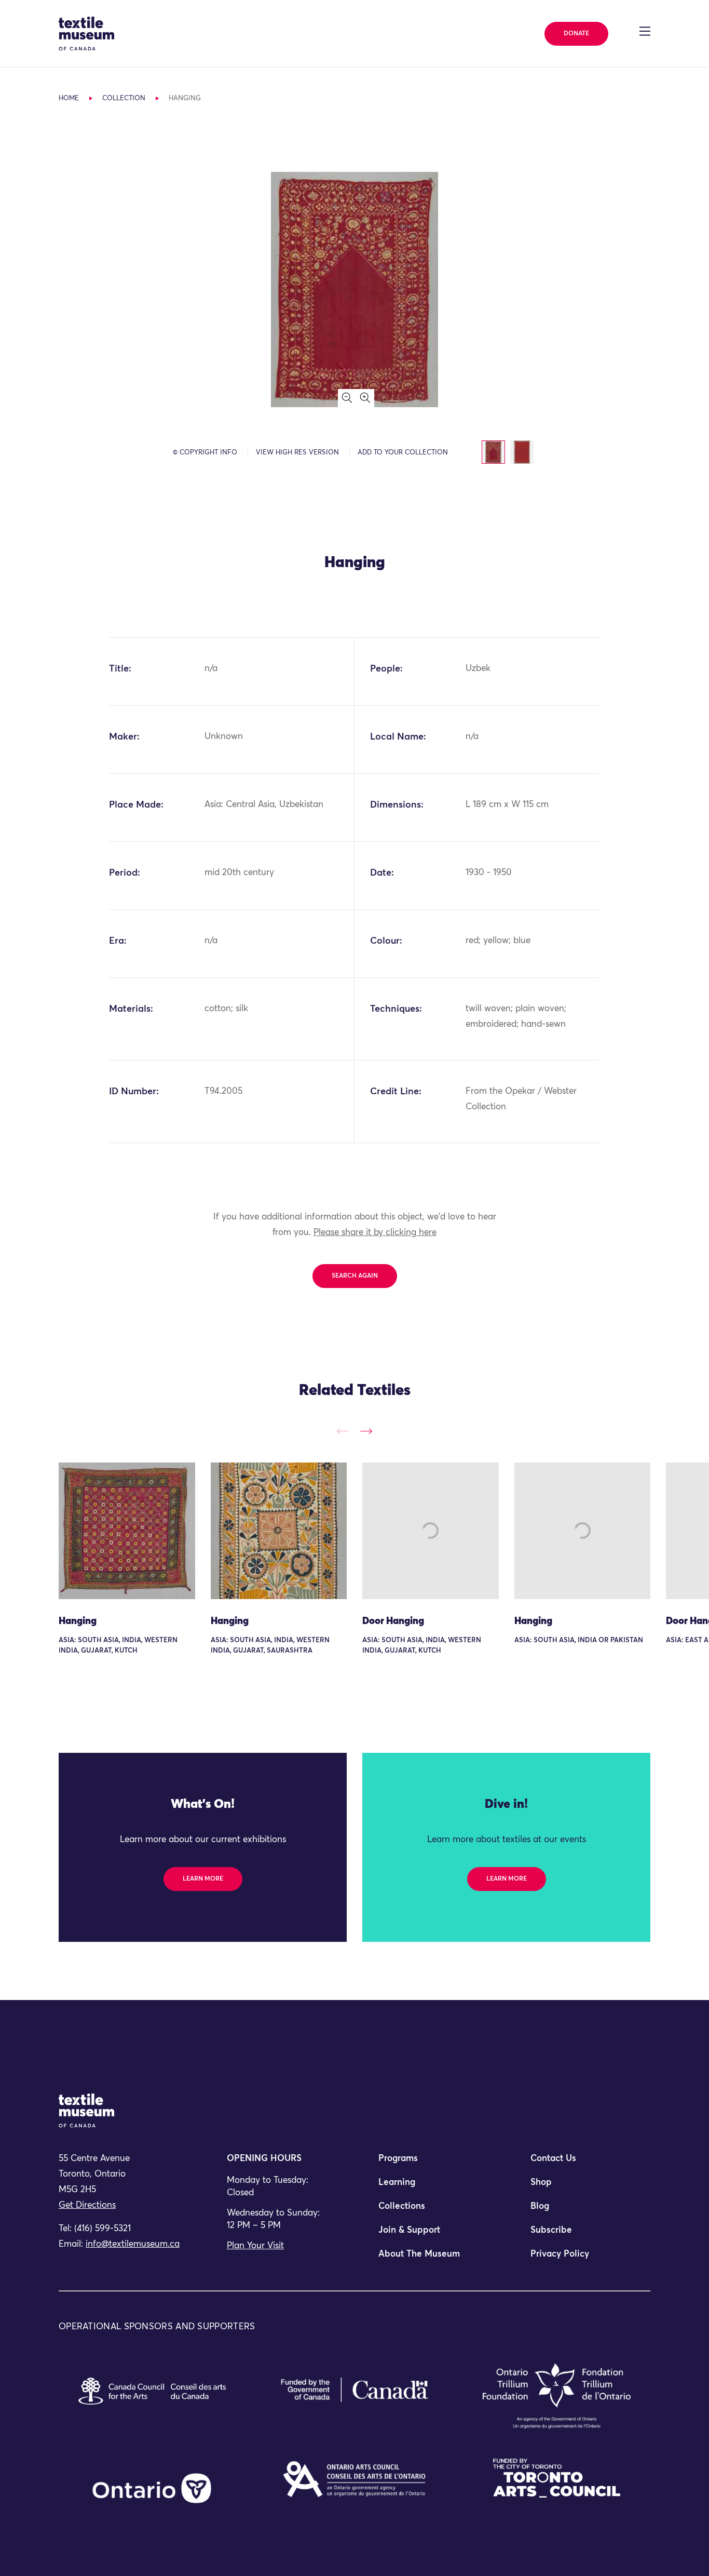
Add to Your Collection (403, 453)
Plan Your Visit (255, 2246)
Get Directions (87, 2205)
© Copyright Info (205, 453)
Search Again (355, 1276)
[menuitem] (430, 2163)
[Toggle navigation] (645, 31)
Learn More (203, 1879)
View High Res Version (297, 453)
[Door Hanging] (431, 1531)
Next (366, 1431)
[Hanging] (127, 1531)
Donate (576, 34)
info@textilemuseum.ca (133, 2244)
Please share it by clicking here (375, 1233)
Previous (343, 1431)
